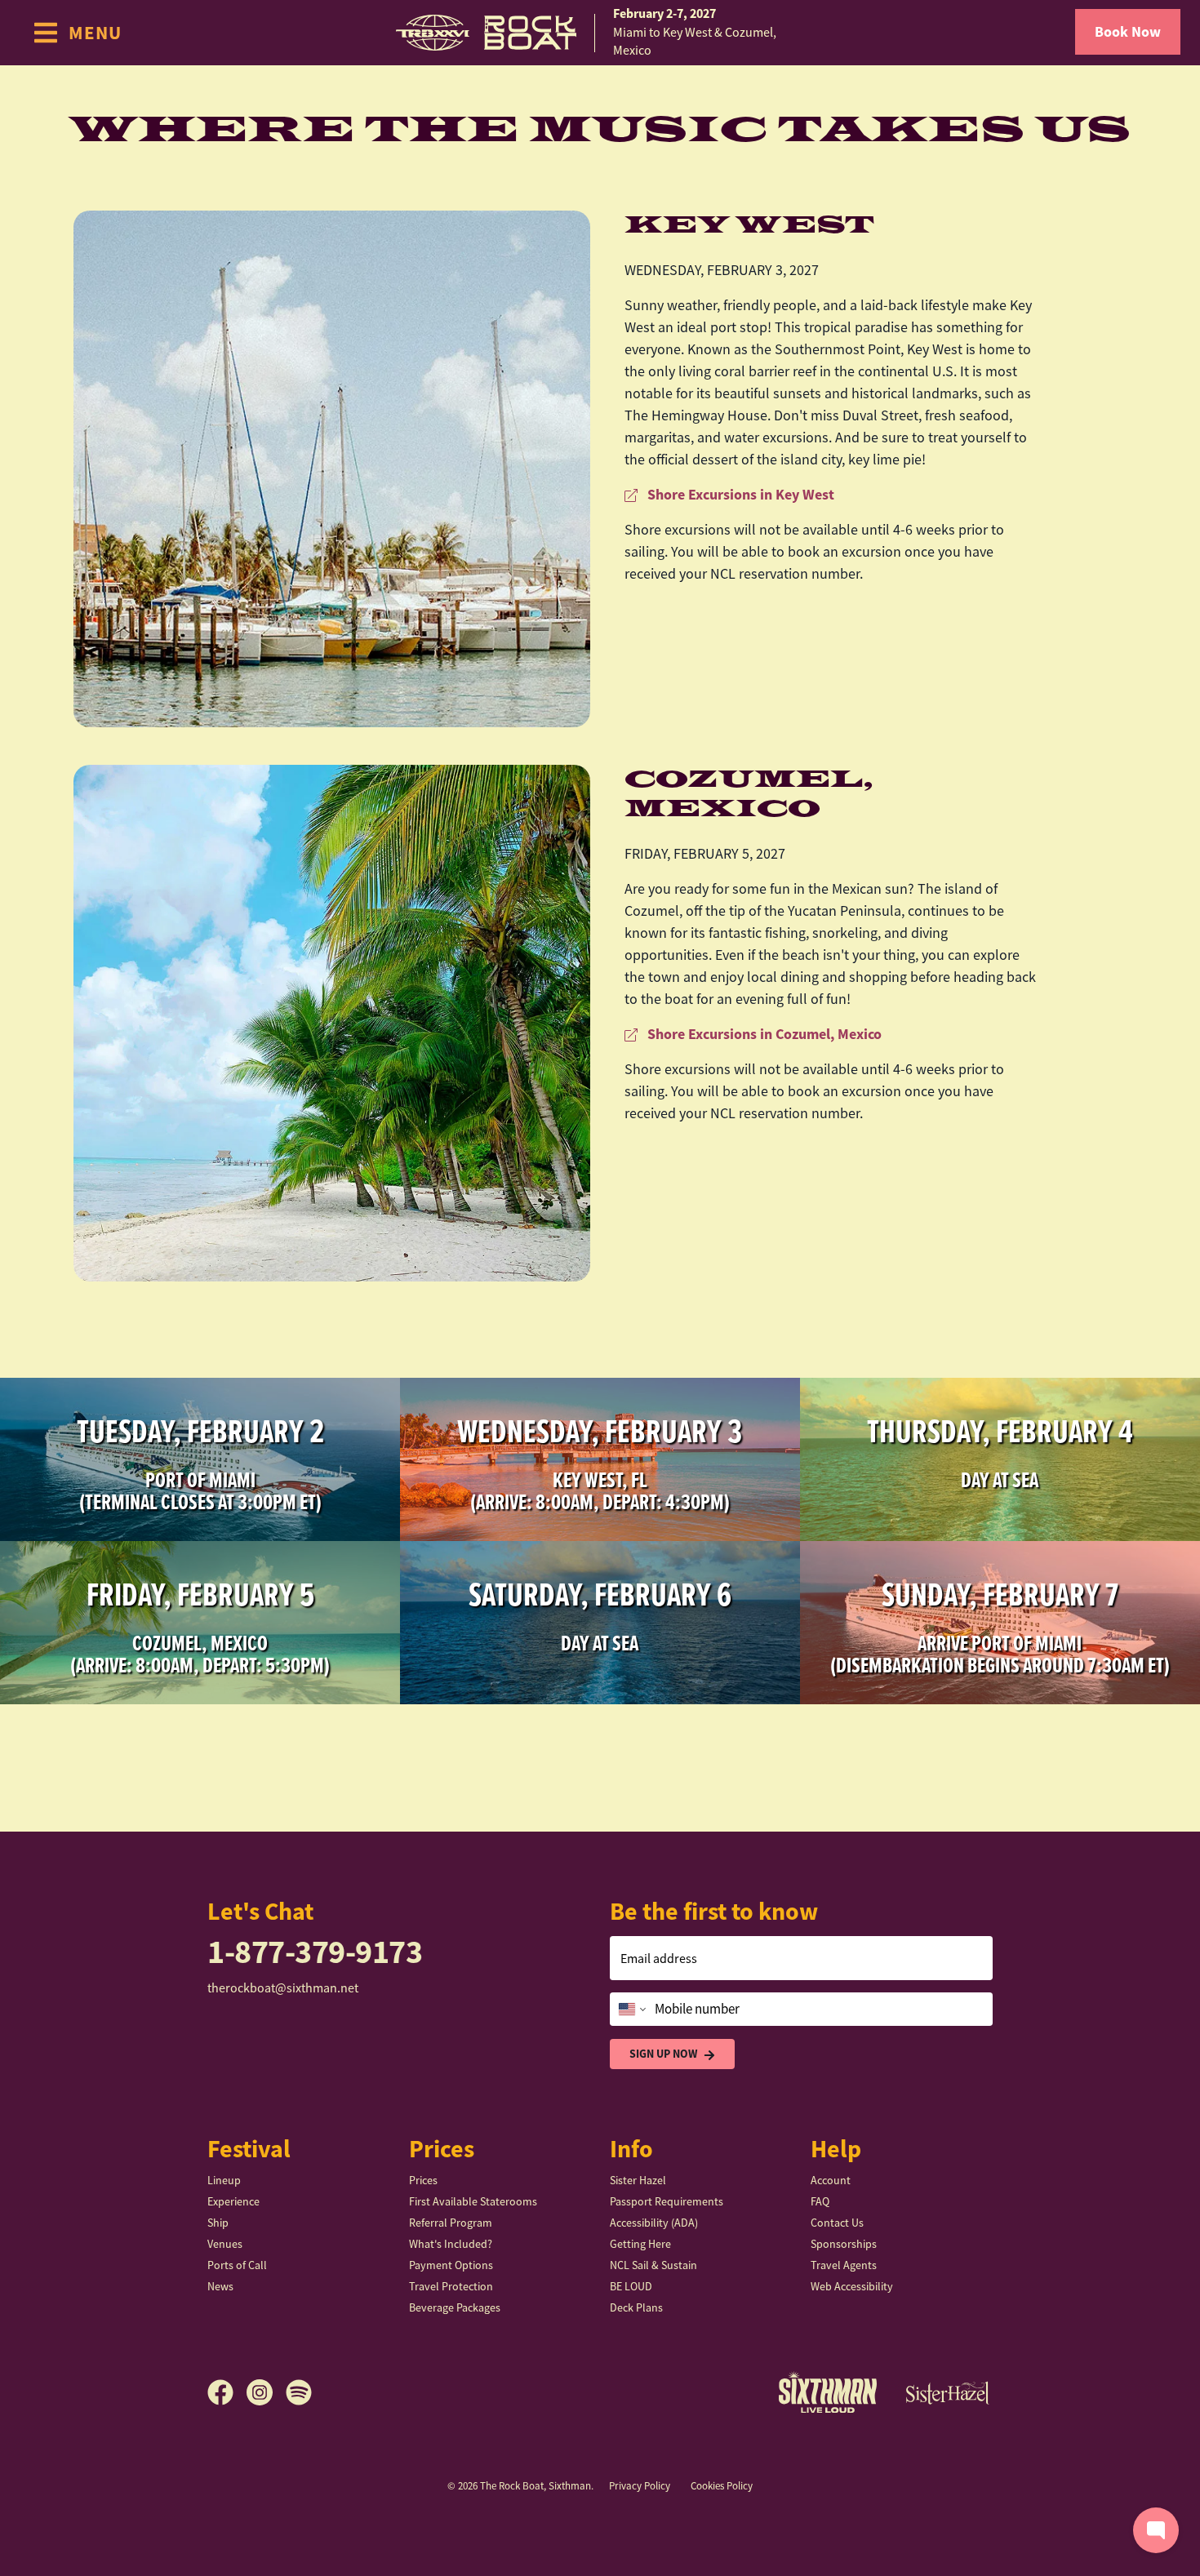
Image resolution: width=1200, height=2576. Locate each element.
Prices (423, 2180)
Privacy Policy (640, 2486)
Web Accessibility (852, 2286)
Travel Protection (451, 2286)
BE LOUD (631, 2286)
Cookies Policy (722, 2486)
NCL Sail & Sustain (653, 2265)
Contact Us (837, 2223)
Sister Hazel (638, 2180)
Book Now (1128, 32)
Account (831, 2180)
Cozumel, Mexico (749, 794)
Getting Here (640, 2244)
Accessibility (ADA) (654, 2223)
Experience (233, 2201)
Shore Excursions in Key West (739, 495)
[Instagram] (266, 2392)
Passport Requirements (667, 2201)
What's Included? (451, 2244)
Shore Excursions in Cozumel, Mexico (763, 1034)
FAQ (820, 2201)
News (220, 2286)
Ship (218, 2223)
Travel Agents (844, 2265)
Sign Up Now (663, 2054)
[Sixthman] (828, 2392)
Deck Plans (636, 2307)
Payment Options (451, 2265)
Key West (749, 225)
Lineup (224, 2180)
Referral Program (451, 2223)
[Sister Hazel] (948, 2392)
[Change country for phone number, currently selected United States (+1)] (631, 2010)
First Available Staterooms (473, 2201)
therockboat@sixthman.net (283, 1988)
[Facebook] (227, 2392)
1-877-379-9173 (315, 1952)
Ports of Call (237, 2265)
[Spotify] (299, 2392)
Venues (225, 2244)
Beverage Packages (455, 2307)
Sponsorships (844, 2244)
